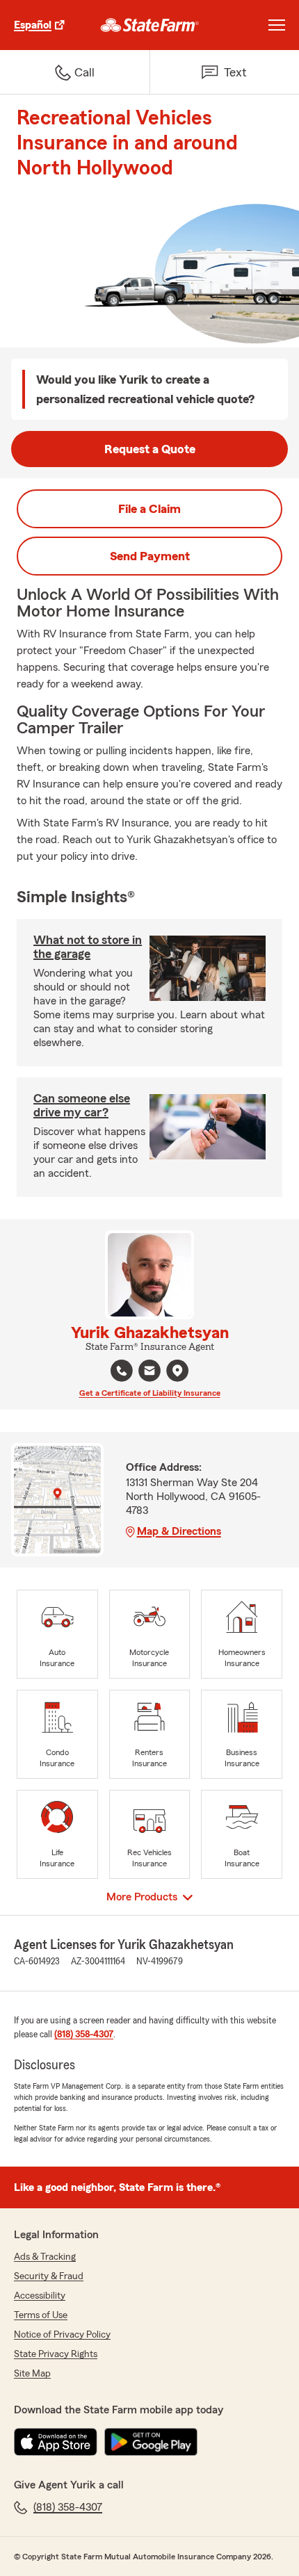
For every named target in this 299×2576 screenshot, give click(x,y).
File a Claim (149, 509)
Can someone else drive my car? (82, 1105)
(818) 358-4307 (84, 2035)
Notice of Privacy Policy (62, 2335)
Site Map (32, 2374)
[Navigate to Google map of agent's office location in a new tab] (177, 1371)
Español (33, 25)
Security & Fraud (49, 2276)
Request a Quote (150, 449)
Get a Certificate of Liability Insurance (150, 1393)
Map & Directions (179, 1531)
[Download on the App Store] (56, 2442)
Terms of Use (41, 2315)
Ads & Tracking (45, 2257)
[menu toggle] (277, 25)
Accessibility (40, 2296)
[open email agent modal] (149, 1372)
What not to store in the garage (88, 947)
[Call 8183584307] (122, 1371)
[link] (150, 25)
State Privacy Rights (56, 2354)
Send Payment (150, 556)
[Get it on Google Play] (151, 2442)
